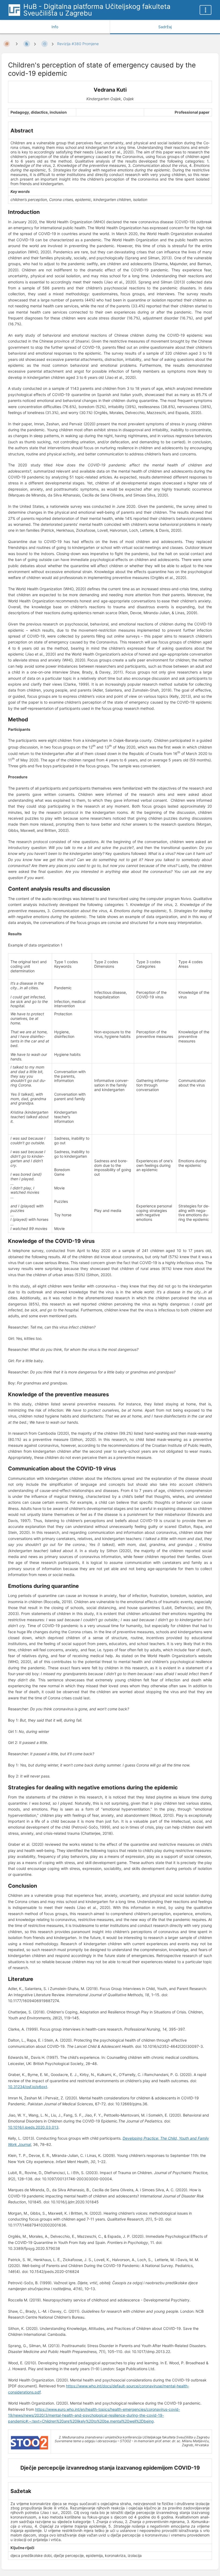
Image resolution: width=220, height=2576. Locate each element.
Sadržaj (165, 27)
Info (55, 27)
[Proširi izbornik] (206, 10)
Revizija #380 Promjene (78, 44)
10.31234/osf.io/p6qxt (28, 2087)
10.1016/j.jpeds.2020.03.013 (33, 2127)
